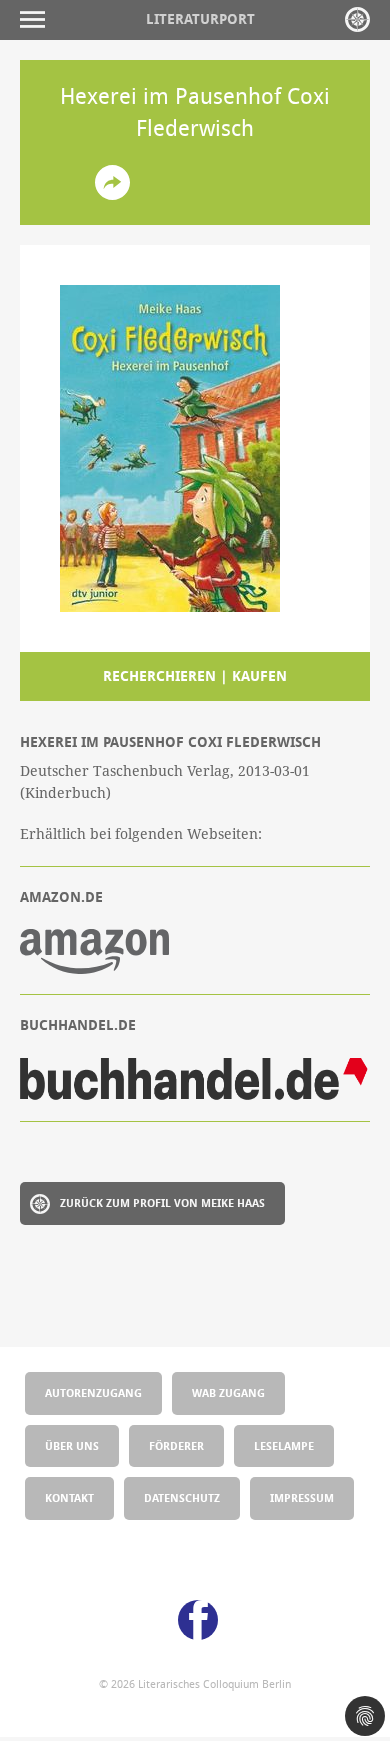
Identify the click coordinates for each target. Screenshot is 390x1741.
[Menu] (37, 19)
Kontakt (69, 1497)
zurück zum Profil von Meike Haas (162, 1202)
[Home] (357, 19)
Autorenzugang (93, 1392)
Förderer (176, 1445)
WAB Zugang (228, 1392)
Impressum (302, 1497)
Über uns (72, 1445)
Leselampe (284, 1445)
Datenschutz (182, 1497)
